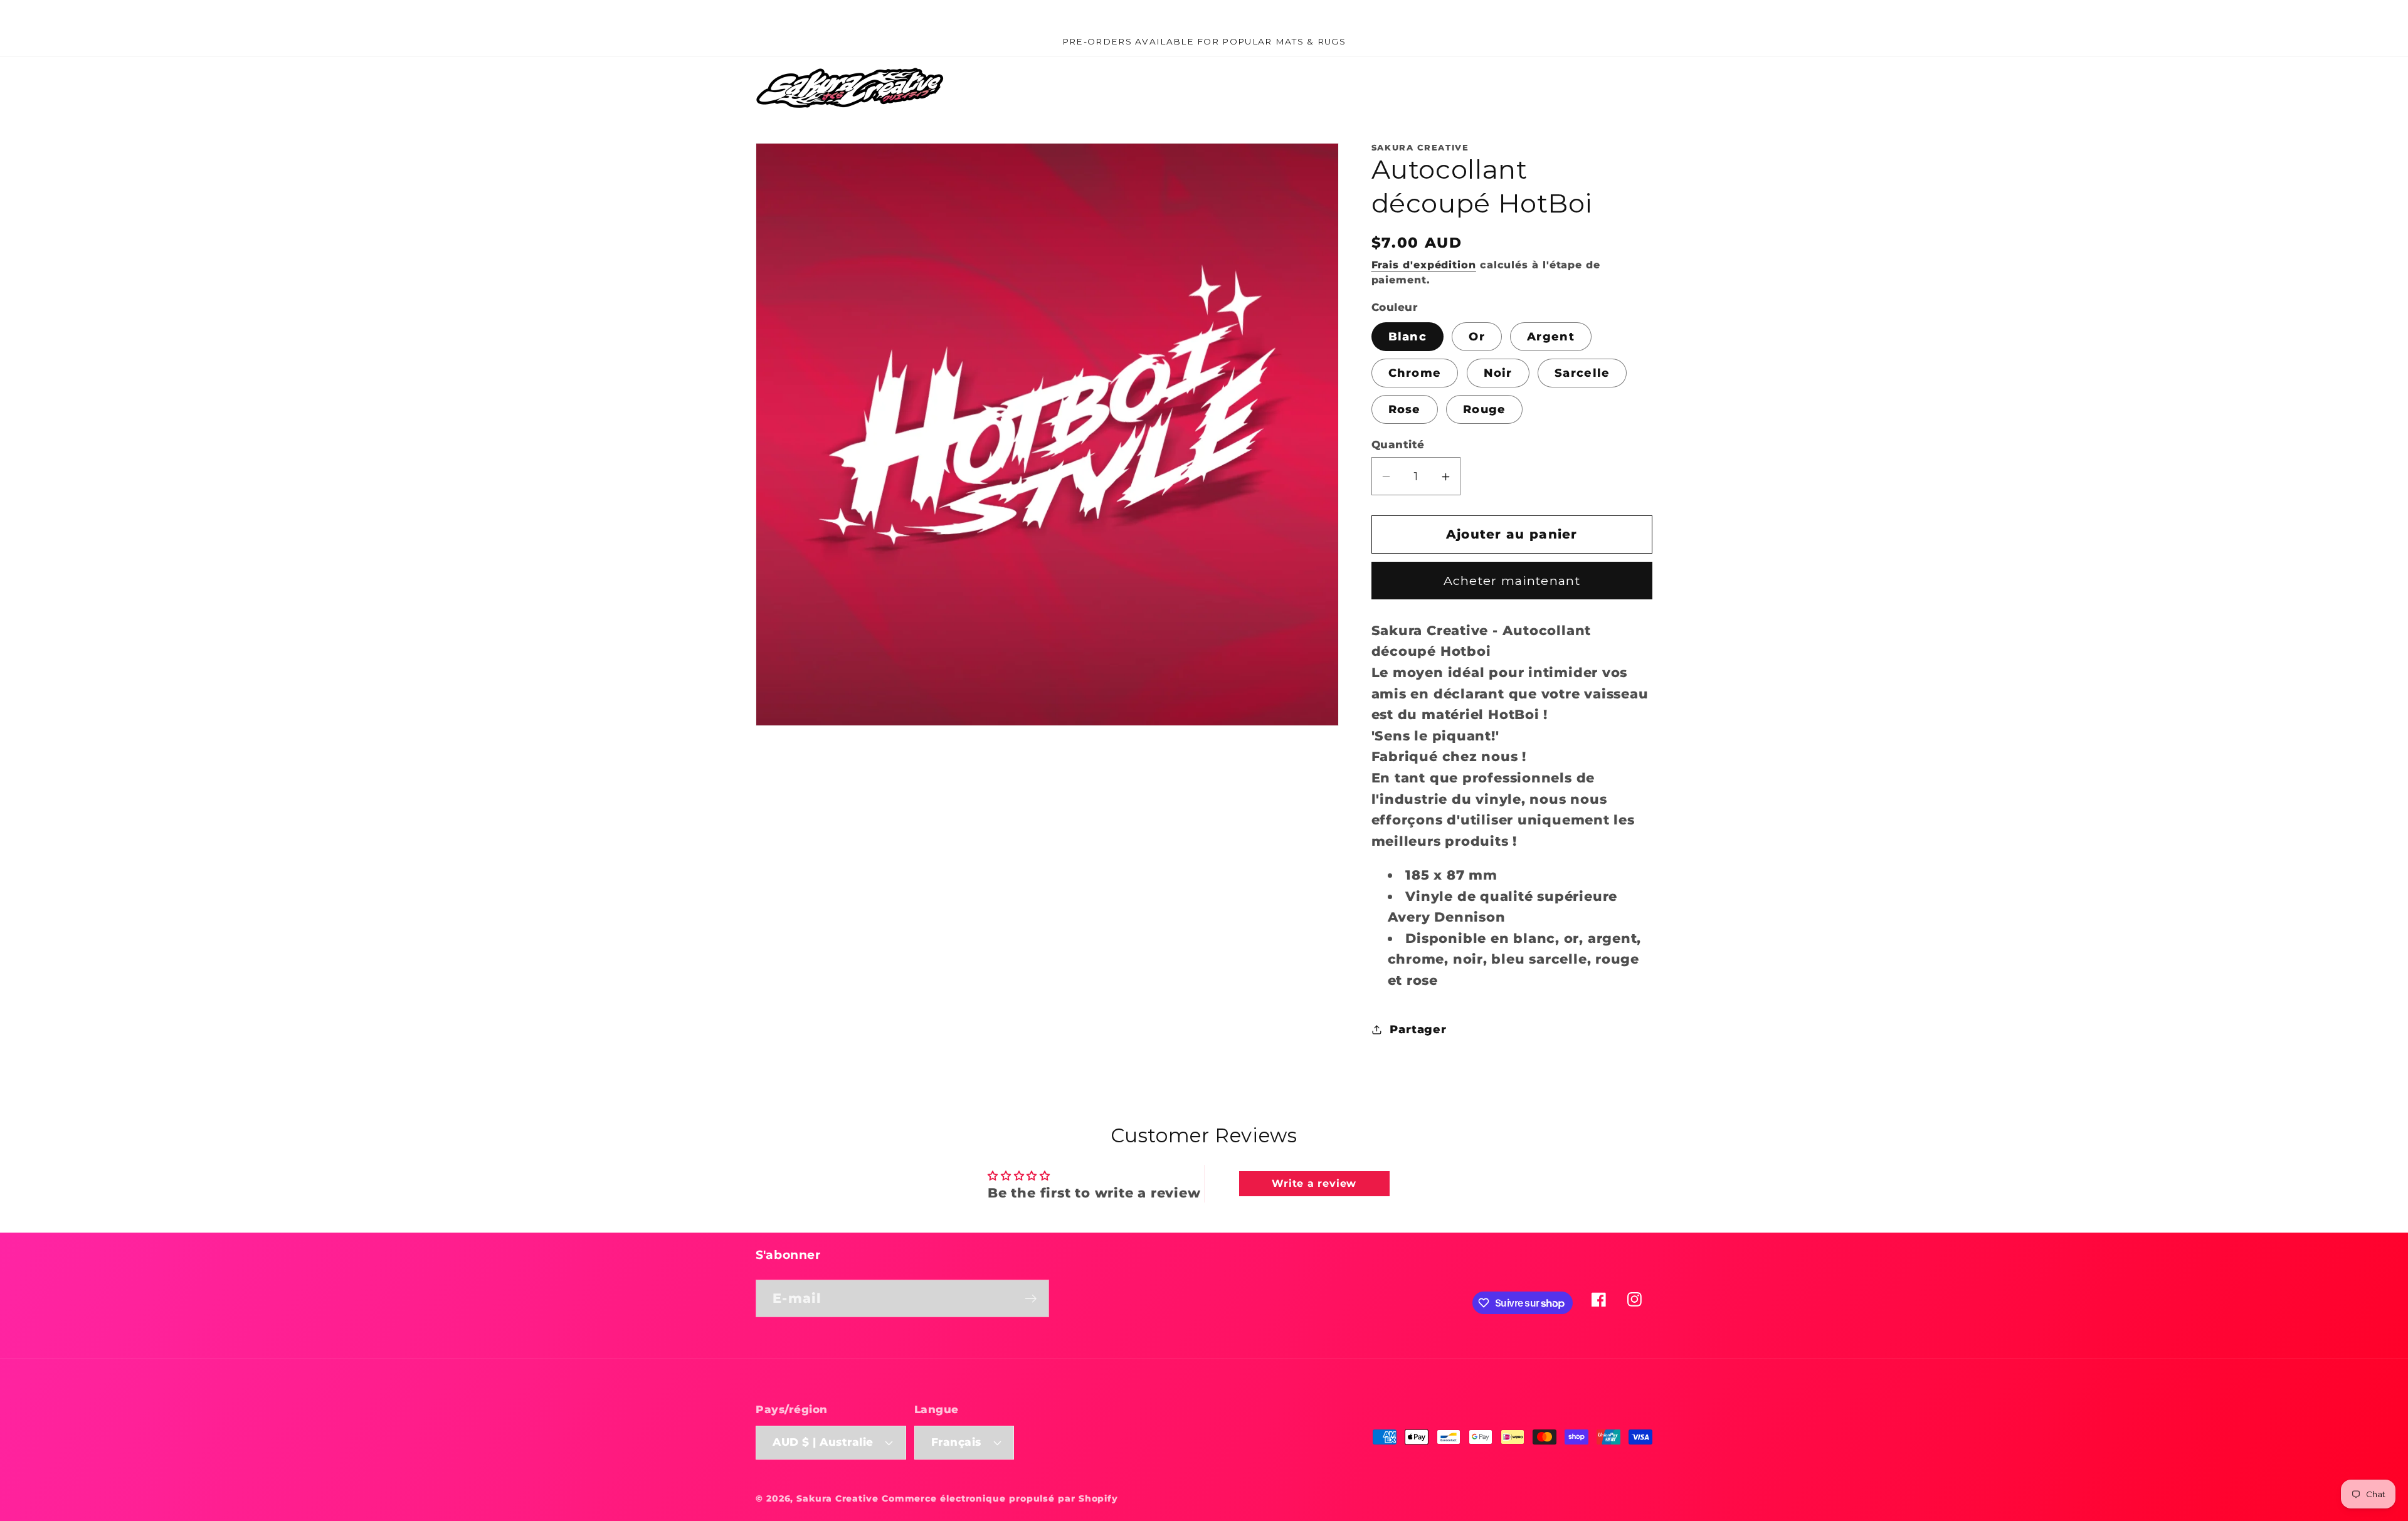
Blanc (1408, 336)
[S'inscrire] (1031, 1299)
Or (1477, 336)
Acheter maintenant (1512, 581)
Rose (1405, 409)
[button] (1572, 88)
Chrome (1415, 373)
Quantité (1398, 445)
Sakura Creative (839, 1498)
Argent (1551, 336)
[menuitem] (1003, 88)
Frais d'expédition (1424, 266)
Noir (1498, 373)
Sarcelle (1582, 373)
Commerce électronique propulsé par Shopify (1000, 1498)
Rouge (1485, 409)
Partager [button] (1418, 1030)
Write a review (1314, 1183)
